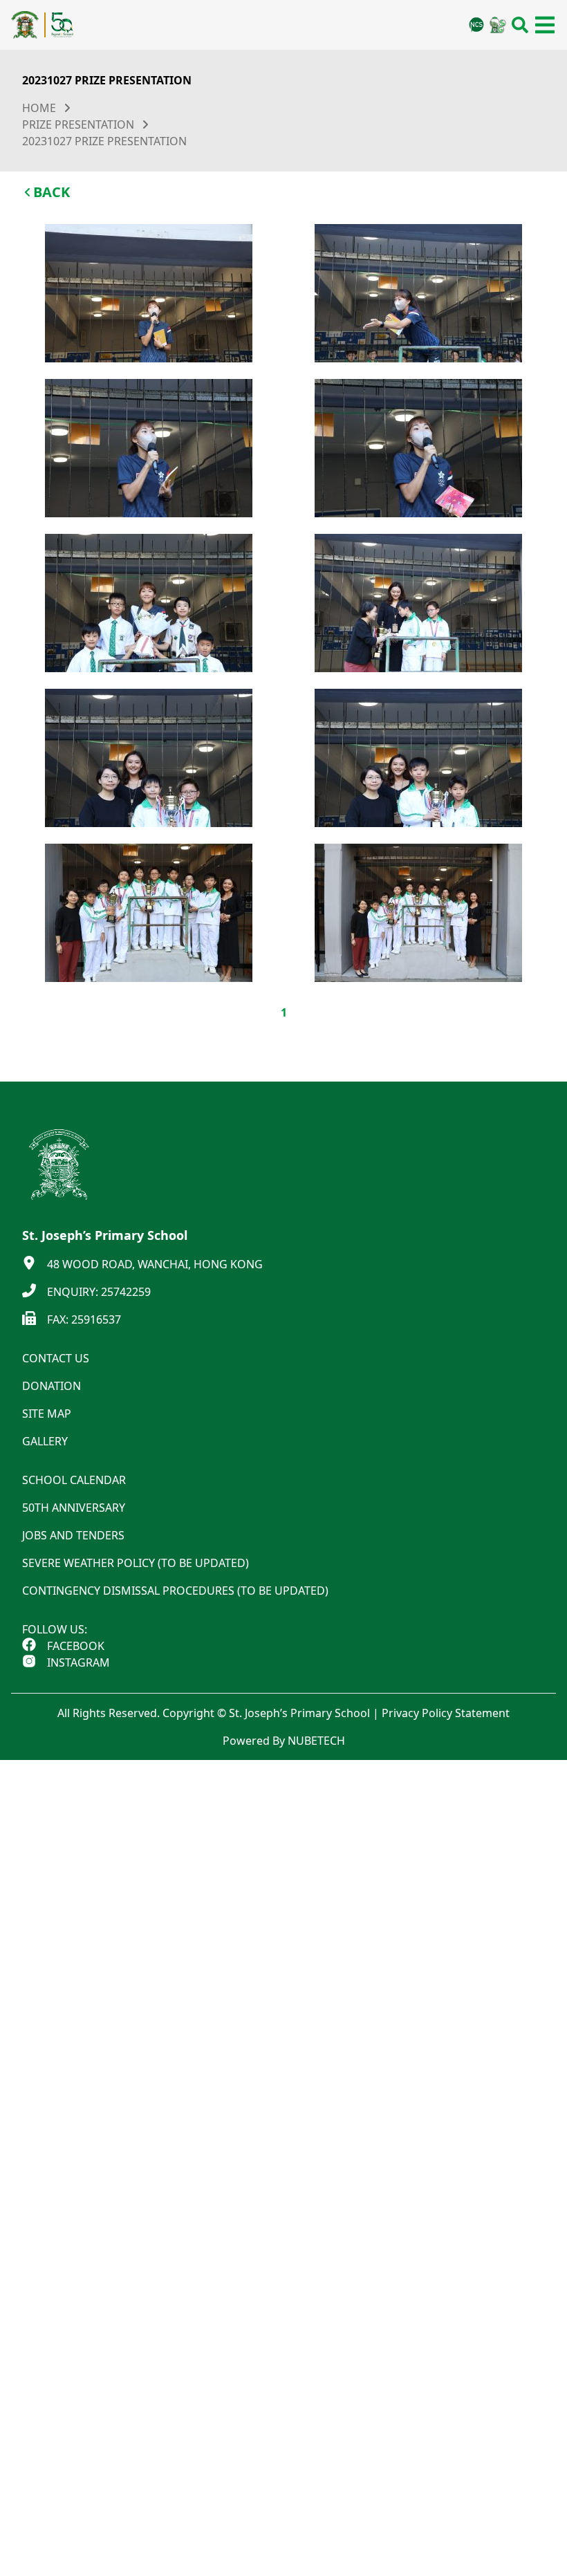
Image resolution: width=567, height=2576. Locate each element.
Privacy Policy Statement (446, 1713)
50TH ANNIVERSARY (74, 1508)
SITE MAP (47, 1414)
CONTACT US (56, 1358)
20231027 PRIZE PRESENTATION (104, 141)
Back (52, 192)
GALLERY (45, 1441)
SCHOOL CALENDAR (74, 1480)
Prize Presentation (78, 124)
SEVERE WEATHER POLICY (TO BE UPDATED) (136, 1563)
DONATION (52, 1386)
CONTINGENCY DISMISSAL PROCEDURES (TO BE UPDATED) (175, 1591)
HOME (39, 108)
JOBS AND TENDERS (73, 1535)
